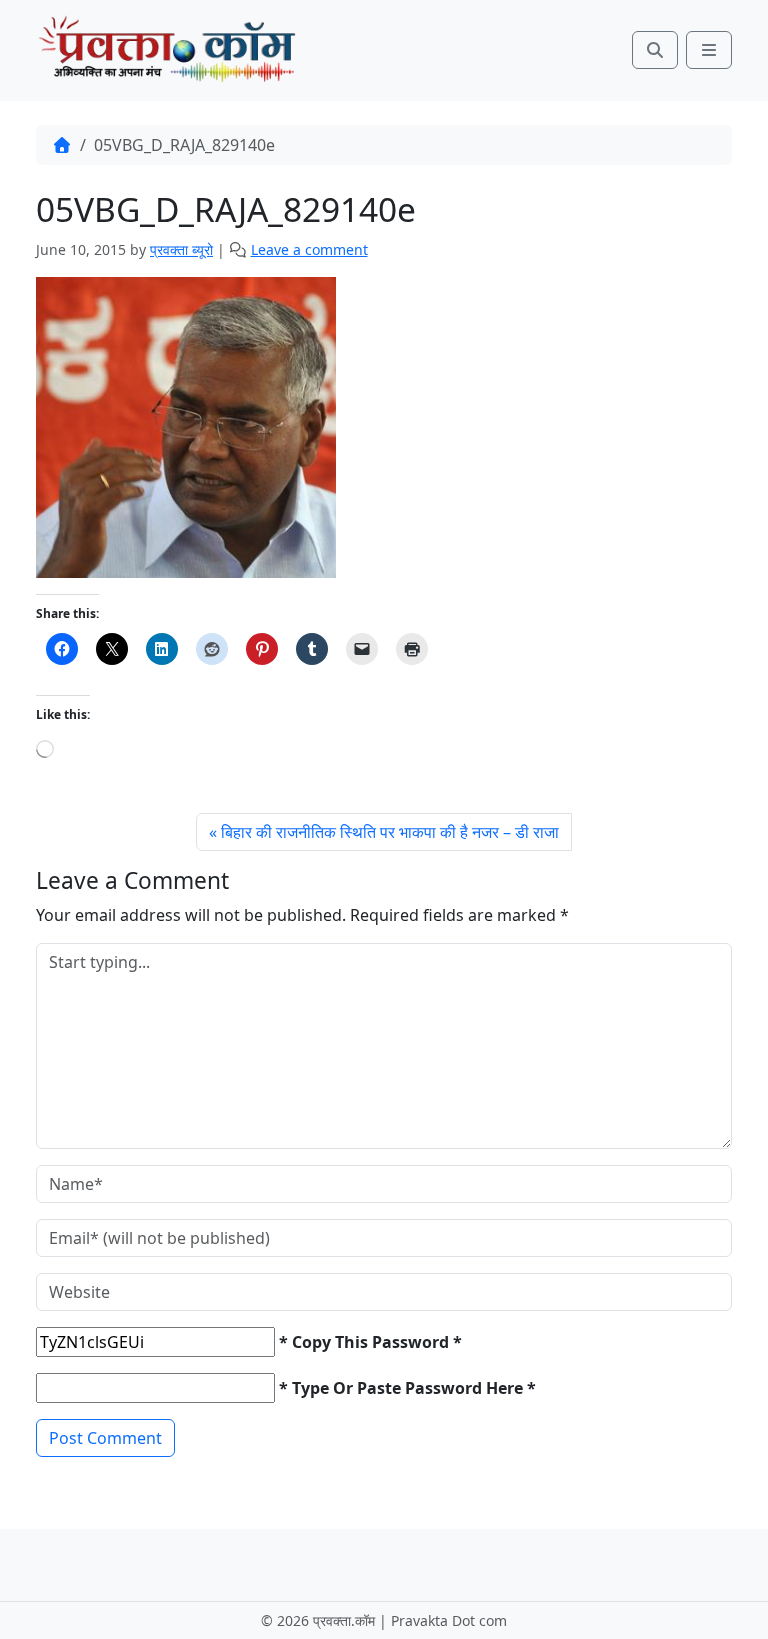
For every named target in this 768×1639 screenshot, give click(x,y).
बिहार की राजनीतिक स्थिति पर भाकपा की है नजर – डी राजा (390, 832)
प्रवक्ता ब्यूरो (181, 249)
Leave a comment (309, 249)
